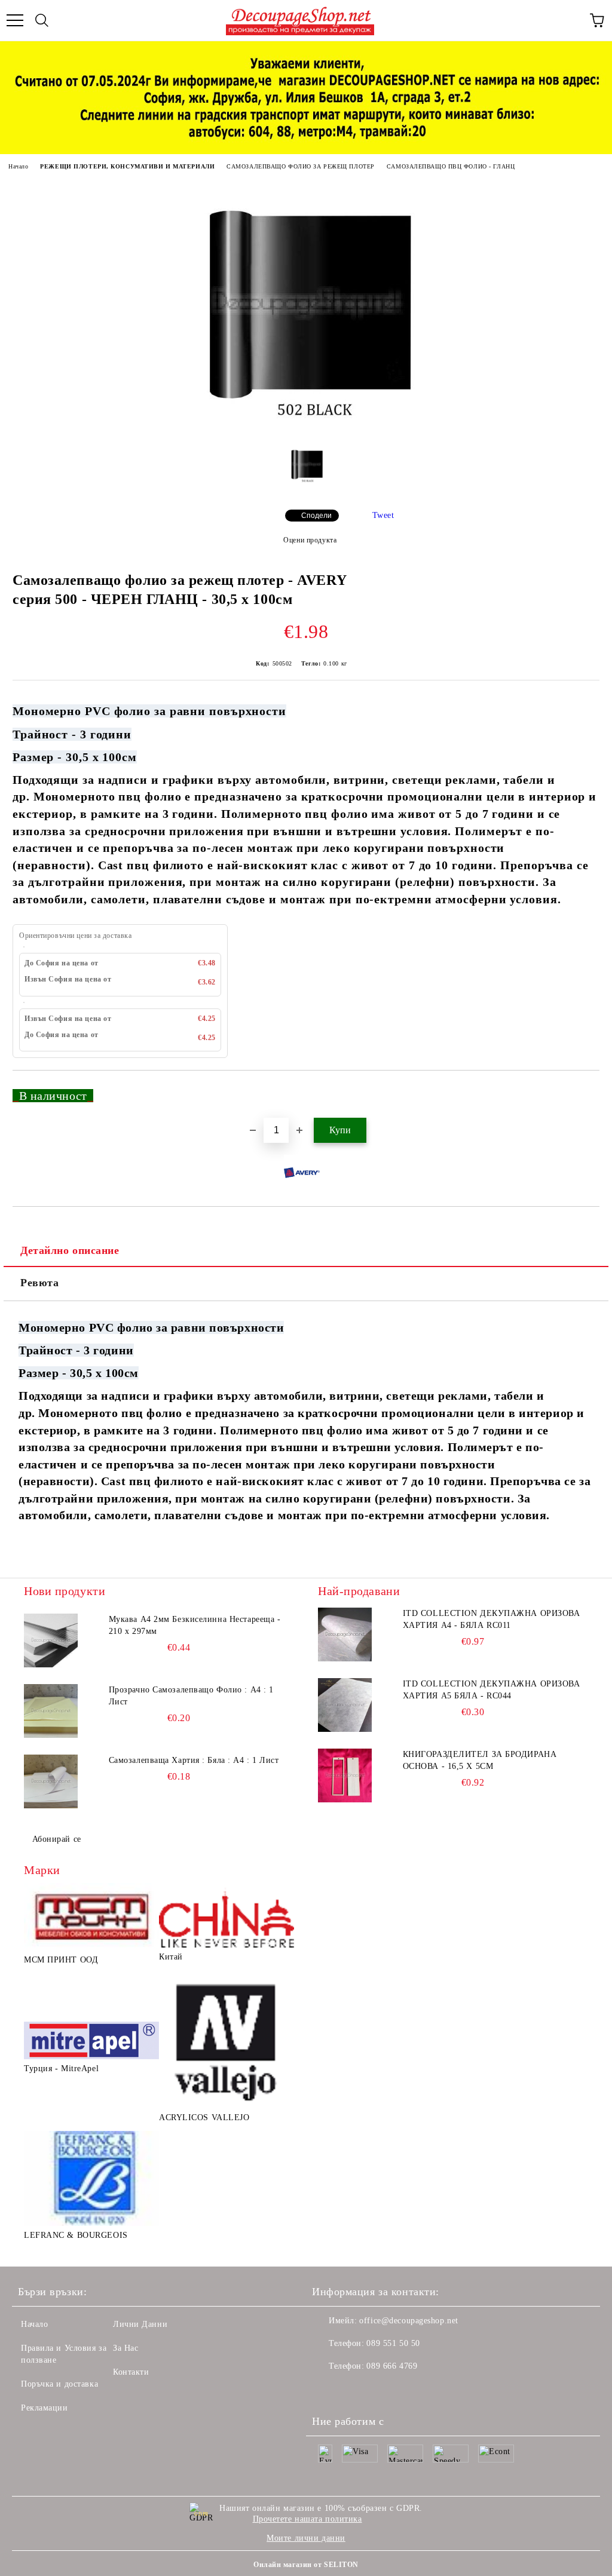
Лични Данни (140, 2324)
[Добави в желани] (582, 1090)
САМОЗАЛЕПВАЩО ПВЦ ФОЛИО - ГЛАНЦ (451, 166)
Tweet (383, 515)
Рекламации (45, 2408)
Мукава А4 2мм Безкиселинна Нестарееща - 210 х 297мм (195, 1625)
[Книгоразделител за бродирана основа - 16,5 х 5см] (345, 1775)
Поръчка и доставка (59, 2384)
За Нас (126, 2348)
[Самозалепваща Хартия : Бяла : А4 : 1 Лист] (51, 1781)
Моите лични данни (306, 2538)
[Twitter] (354, 2390)
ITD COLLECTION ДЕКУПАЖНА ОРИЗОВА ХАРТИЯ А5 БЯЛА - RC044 (492, 1690)
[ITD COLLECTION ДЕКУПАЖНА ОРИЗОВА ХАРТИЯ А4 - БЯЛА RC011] (345, 1634)
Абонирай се (57, 1839)
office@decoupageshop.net (408, 2321)
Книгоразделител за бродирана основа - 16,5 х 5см (480, 1760)
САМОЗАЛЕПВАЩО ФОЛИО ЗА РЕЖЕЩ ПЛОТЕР (301, 166)
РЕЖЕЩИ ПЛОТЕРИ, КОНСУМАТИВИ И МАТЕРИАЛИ (127, 166)
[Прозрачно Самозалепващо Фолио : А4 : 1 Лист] (51, 1711)
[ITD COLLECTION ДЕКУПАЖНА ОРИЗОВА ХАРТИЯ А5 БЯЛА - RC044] (345, 1705)
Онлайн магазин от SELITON (306, 2565)
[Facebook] (328, 2390)
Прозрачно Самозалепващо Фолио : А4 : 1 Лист (191, 1696)
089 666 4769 (392, 2366)
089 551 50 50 (393, 2343)
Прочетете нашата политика (307, 2519)
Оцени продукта (310, 540)
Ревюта (39, 1283)
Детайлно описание (70, 1250)
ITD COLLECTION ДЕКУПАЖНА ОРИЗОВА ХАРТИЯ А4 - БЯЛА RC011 (492, 1619)
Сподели (316, 516)
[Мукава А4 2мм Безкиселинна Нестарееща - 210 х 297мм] (51, 1640)
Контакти (131, 2372)
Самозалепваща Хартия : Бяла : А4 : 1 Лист (194, 1760)
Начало (18, 166)
